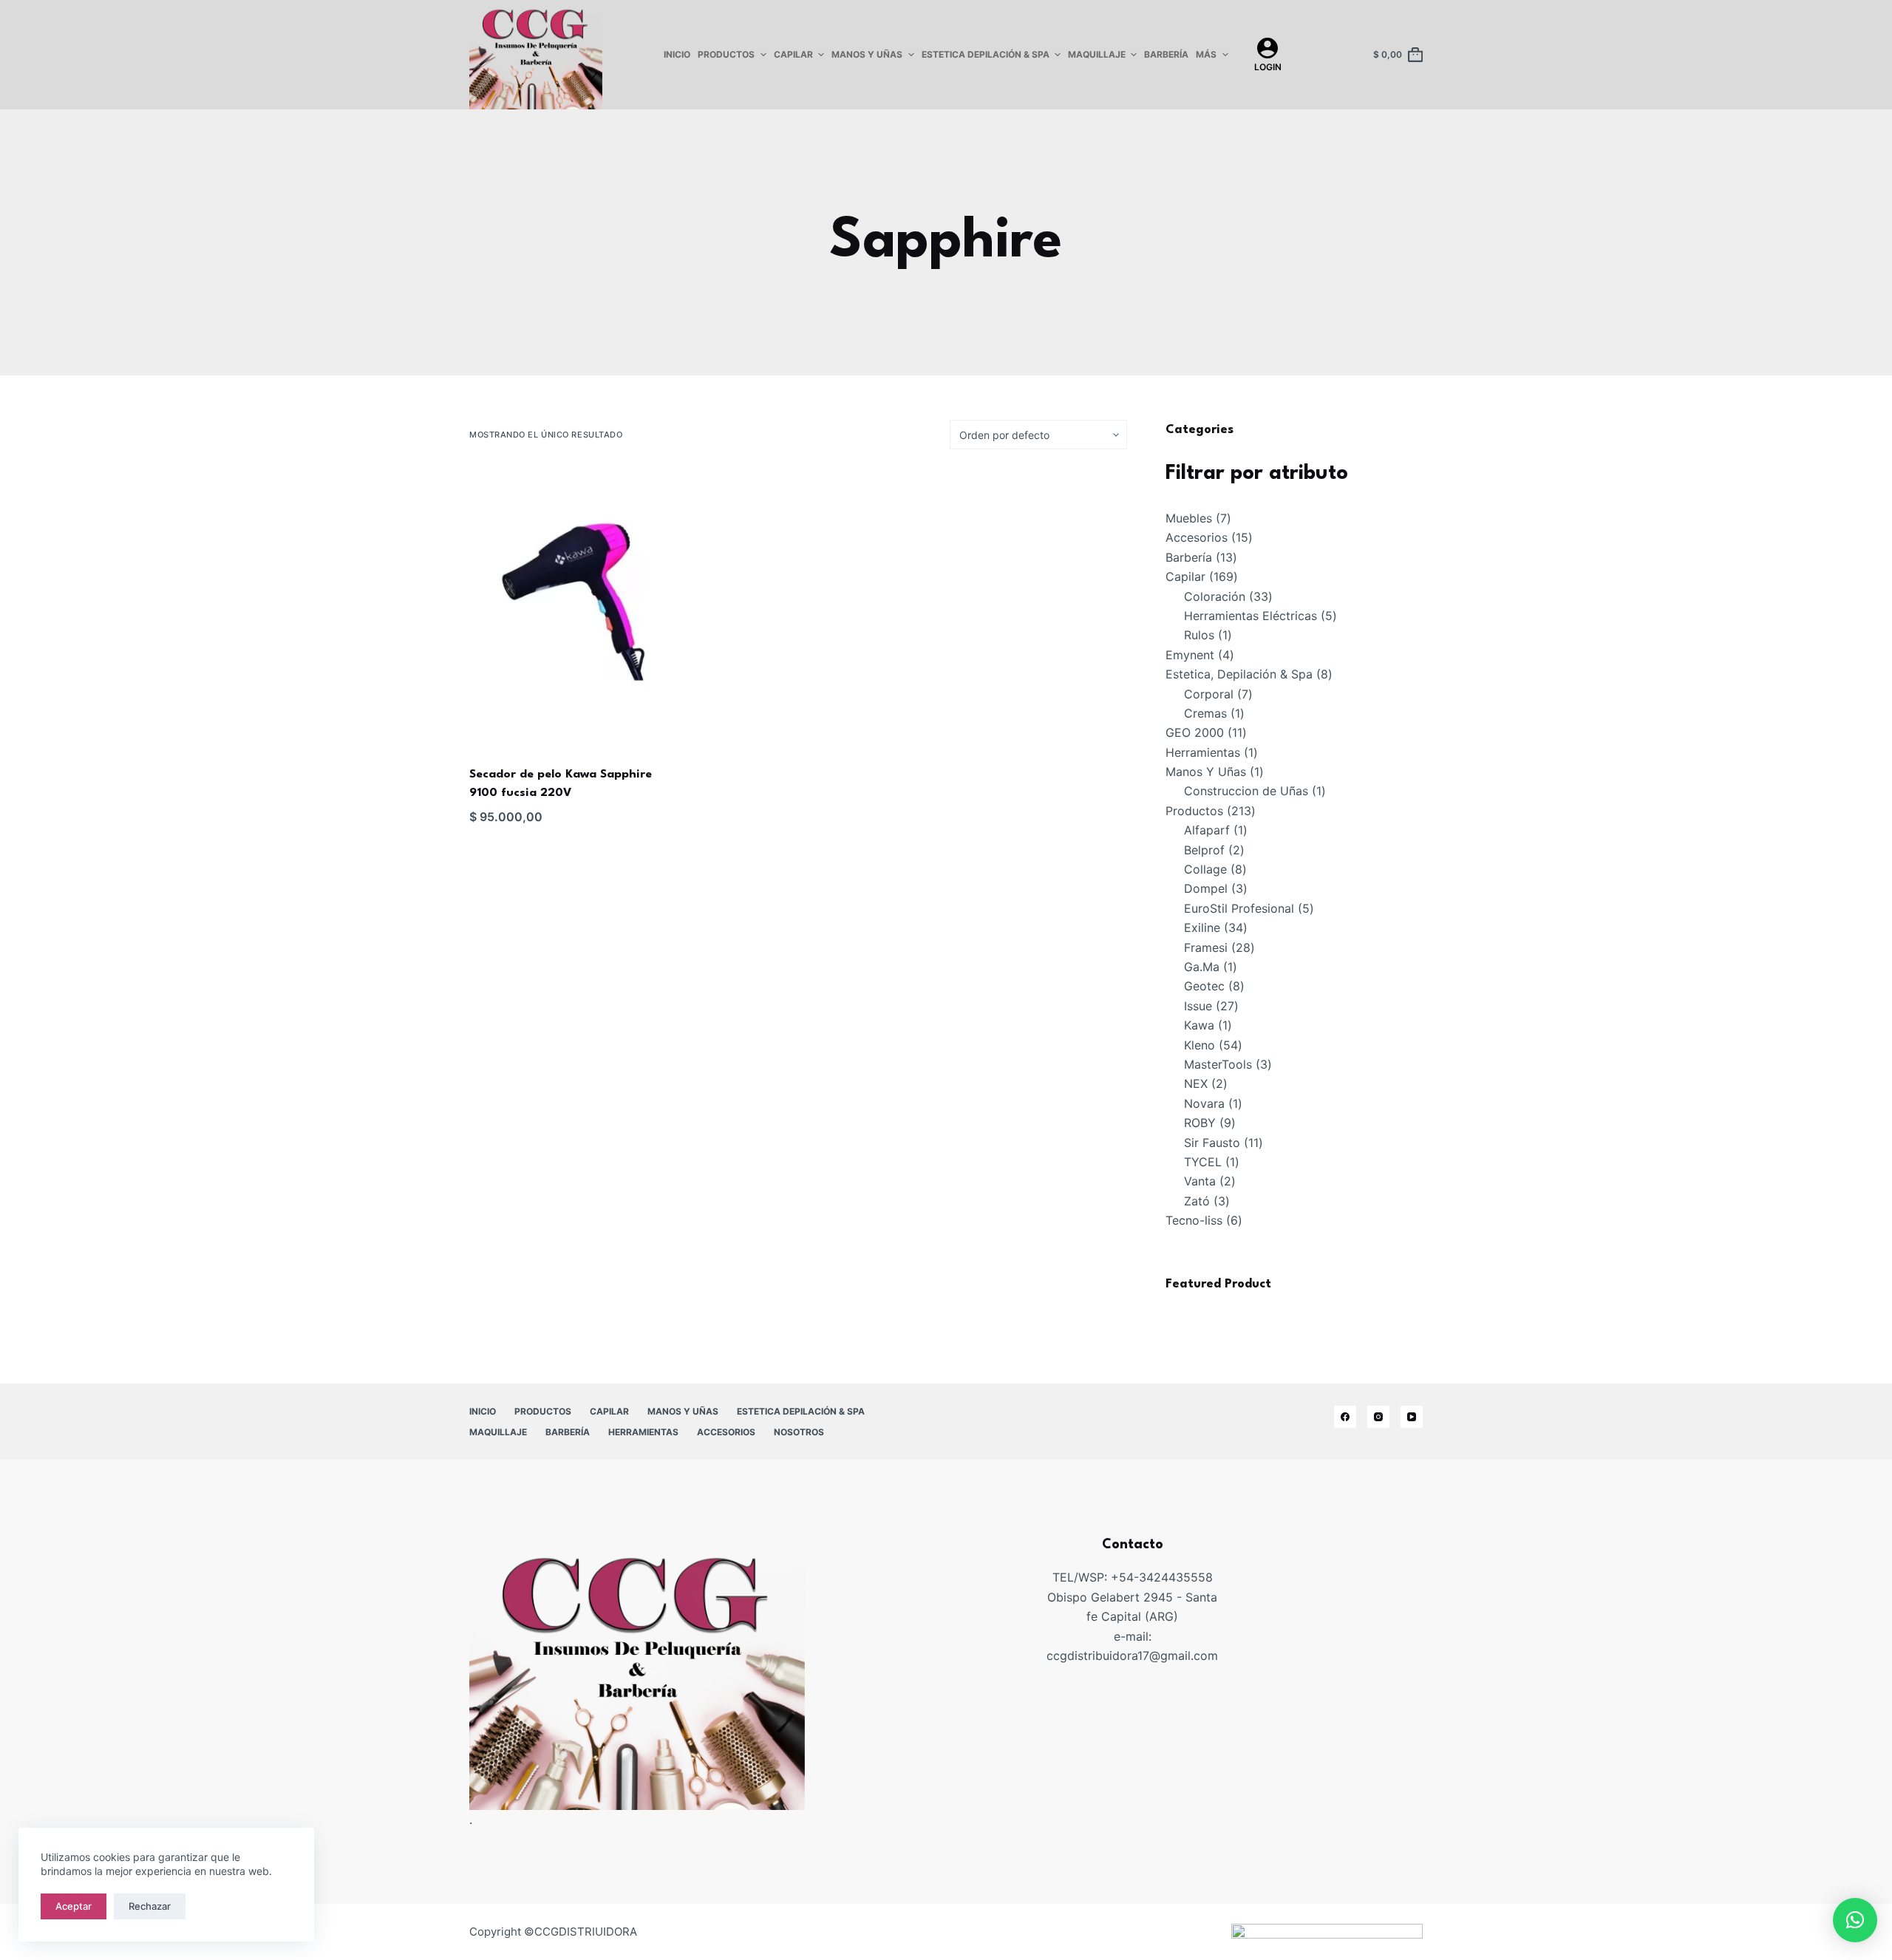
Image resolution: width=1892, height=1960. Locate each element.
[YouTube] (1412, 1417)
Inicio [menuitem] (677, 54)
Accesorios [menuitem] (726, 1432)
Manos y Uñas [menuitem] (867, 54)
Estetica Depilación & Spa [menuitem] (986, 54)
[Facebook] (1345, 1417)
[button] (1855, 1920)
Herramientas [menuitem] (643, 1432)
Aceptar (74, 1906)
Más (1206, 54)
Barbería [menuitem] (1166, 54)
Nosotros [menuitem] (799, 1432)
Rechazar (150, 1906)
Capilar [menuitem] (793, 54)
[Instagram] (1378, 1417)
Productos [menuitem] (726, 54)
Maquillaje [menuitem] (1097, 54)
